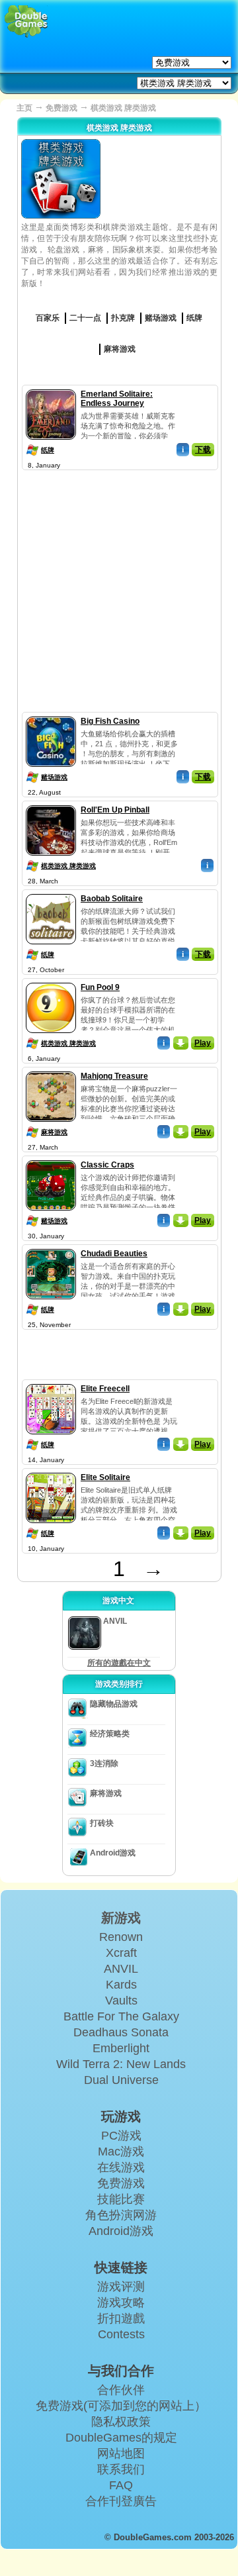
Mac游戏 (121, 2152)
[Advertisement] (119, 593)
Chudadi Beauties (114, 1254)
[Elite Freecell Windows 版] (51, 1381)
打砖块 (102, 1823)
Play (203, 1043)
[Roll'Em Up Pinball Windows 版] (51, 803)
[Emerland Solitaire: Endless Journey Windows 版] (51, 387)
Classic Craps (107, 1165)
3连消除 (104, 1763)
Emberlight (121, 2048)
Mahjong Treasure (114, 1076)
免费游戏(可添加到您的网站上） (121, 2406)
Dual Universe (121, 2080)
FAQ (121, 2485)
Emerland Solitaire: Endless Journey (117, 399)
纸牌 (48, 450)
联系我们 (121, 2469)
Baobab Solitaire (112, 899)
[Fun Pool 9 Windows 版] (51, 980)
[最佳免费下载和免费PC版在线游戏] (26, 22)
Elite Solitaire (105, 1477)
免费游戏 (61, 108)
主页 (24, 108)
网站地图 (121, 2453)
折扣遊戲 (121, 2318)
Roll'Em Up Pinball (115, 810)
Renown (121, 1937)
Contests (121, 2334)
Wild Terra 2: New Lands (121, 2064)
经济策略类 (110, 1734)
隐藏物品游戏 (114, 1704)
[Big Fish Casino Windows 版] (51, 714)
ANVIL (121, 1969)
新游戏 (121, 1918)
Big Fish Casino (110, 721)
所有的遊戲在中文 (119, 1663)
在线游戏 (121, 2167)
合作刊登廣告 (121, 2501)
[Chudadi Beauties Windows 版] (51, 1246)
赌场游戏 (54, 777)
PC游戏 (121, 2136)
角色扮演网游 (121, 2215)
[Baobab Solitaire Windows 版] (51, 891)
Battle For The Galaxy (121, 2016)
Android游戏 (113, 1853)
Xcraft (121, 1953)
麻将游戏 (54, 1132)
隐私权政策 (121, 2422)
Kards (121, 1985)
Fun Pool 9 (100, 987)
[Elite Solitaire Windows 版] (51, 1470)
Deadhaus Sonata (121, 2032)
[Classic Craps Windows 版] (51, 1158)
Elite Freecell (105, 1389)
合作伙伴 (121, 2390)
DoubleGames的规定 (121, 2438)
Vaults (121, 2001)
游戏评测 (121, 2287)
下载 (203, 450)
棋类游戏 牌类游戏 (68, 866)
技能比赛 (121, 2199)
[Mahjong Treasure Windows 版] (51, 1069)
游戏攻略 (121, 2303)
